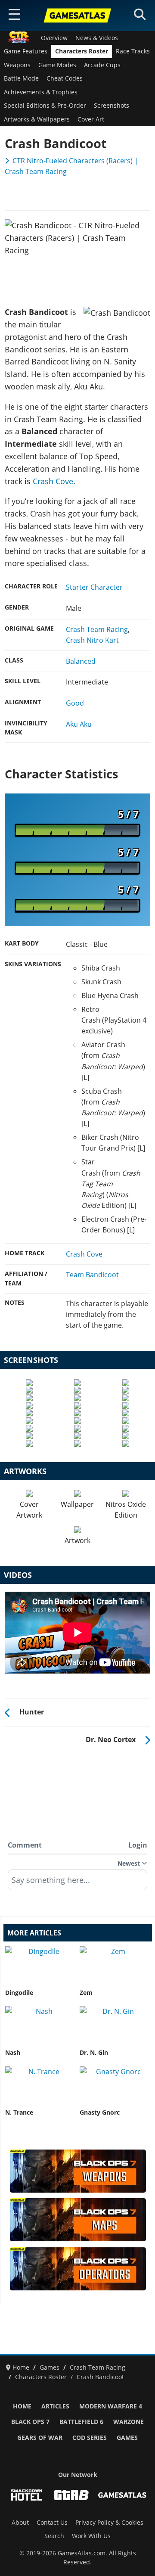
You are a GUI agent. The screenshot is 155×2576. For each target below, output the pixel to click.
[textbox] (77, 1883)
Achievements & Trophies (41, 92)
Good (75, 703)
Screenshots (112, 106)
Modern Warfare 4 (111, 2406)
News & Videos (97, 38)
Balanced (81, 661)
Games (127, 2438)
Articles (55, 2406)
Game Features (26, 51)
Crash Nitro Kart (92, 640)
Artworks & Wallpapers (37, 119)
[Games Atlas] (77, 16)
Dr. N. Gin (94, 2053)
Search (54, 2536)
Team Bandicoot (92, 1275)
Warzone (129, 2422)
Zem (86, 1993)
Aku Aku (79, 724)
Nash (13, 2053)
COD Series (90, 2438)
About (20, 2523)
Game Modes (57, 65)
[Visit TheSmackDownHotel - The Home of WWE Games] (27, 2495)
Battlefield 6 (81, 2422)
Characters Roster (82, 51)
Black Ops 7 (30, 2422)
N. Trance (19, 2112)
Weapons (17, 65)
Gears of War (40, 2438)
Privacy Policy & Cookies (109, 2523)
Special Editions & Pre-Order (45, 106)
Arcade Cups (102, 65)
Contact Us (52, 2523)
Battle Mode (21, 78)
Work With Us (91, 2536)
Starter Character (94, 587)
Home (22, 2406)
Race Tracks (133, 51)
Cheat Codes (65, 78)
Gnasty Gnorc (100, 2112)
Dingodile (19, 1993)
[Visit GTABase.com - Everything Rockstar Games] (71, 2495)
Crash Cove (53, 481)
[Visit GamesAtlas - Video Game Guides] (122, 2495)
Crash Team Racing (97, 629)
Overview (54, 38)
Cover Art (91, 119)
